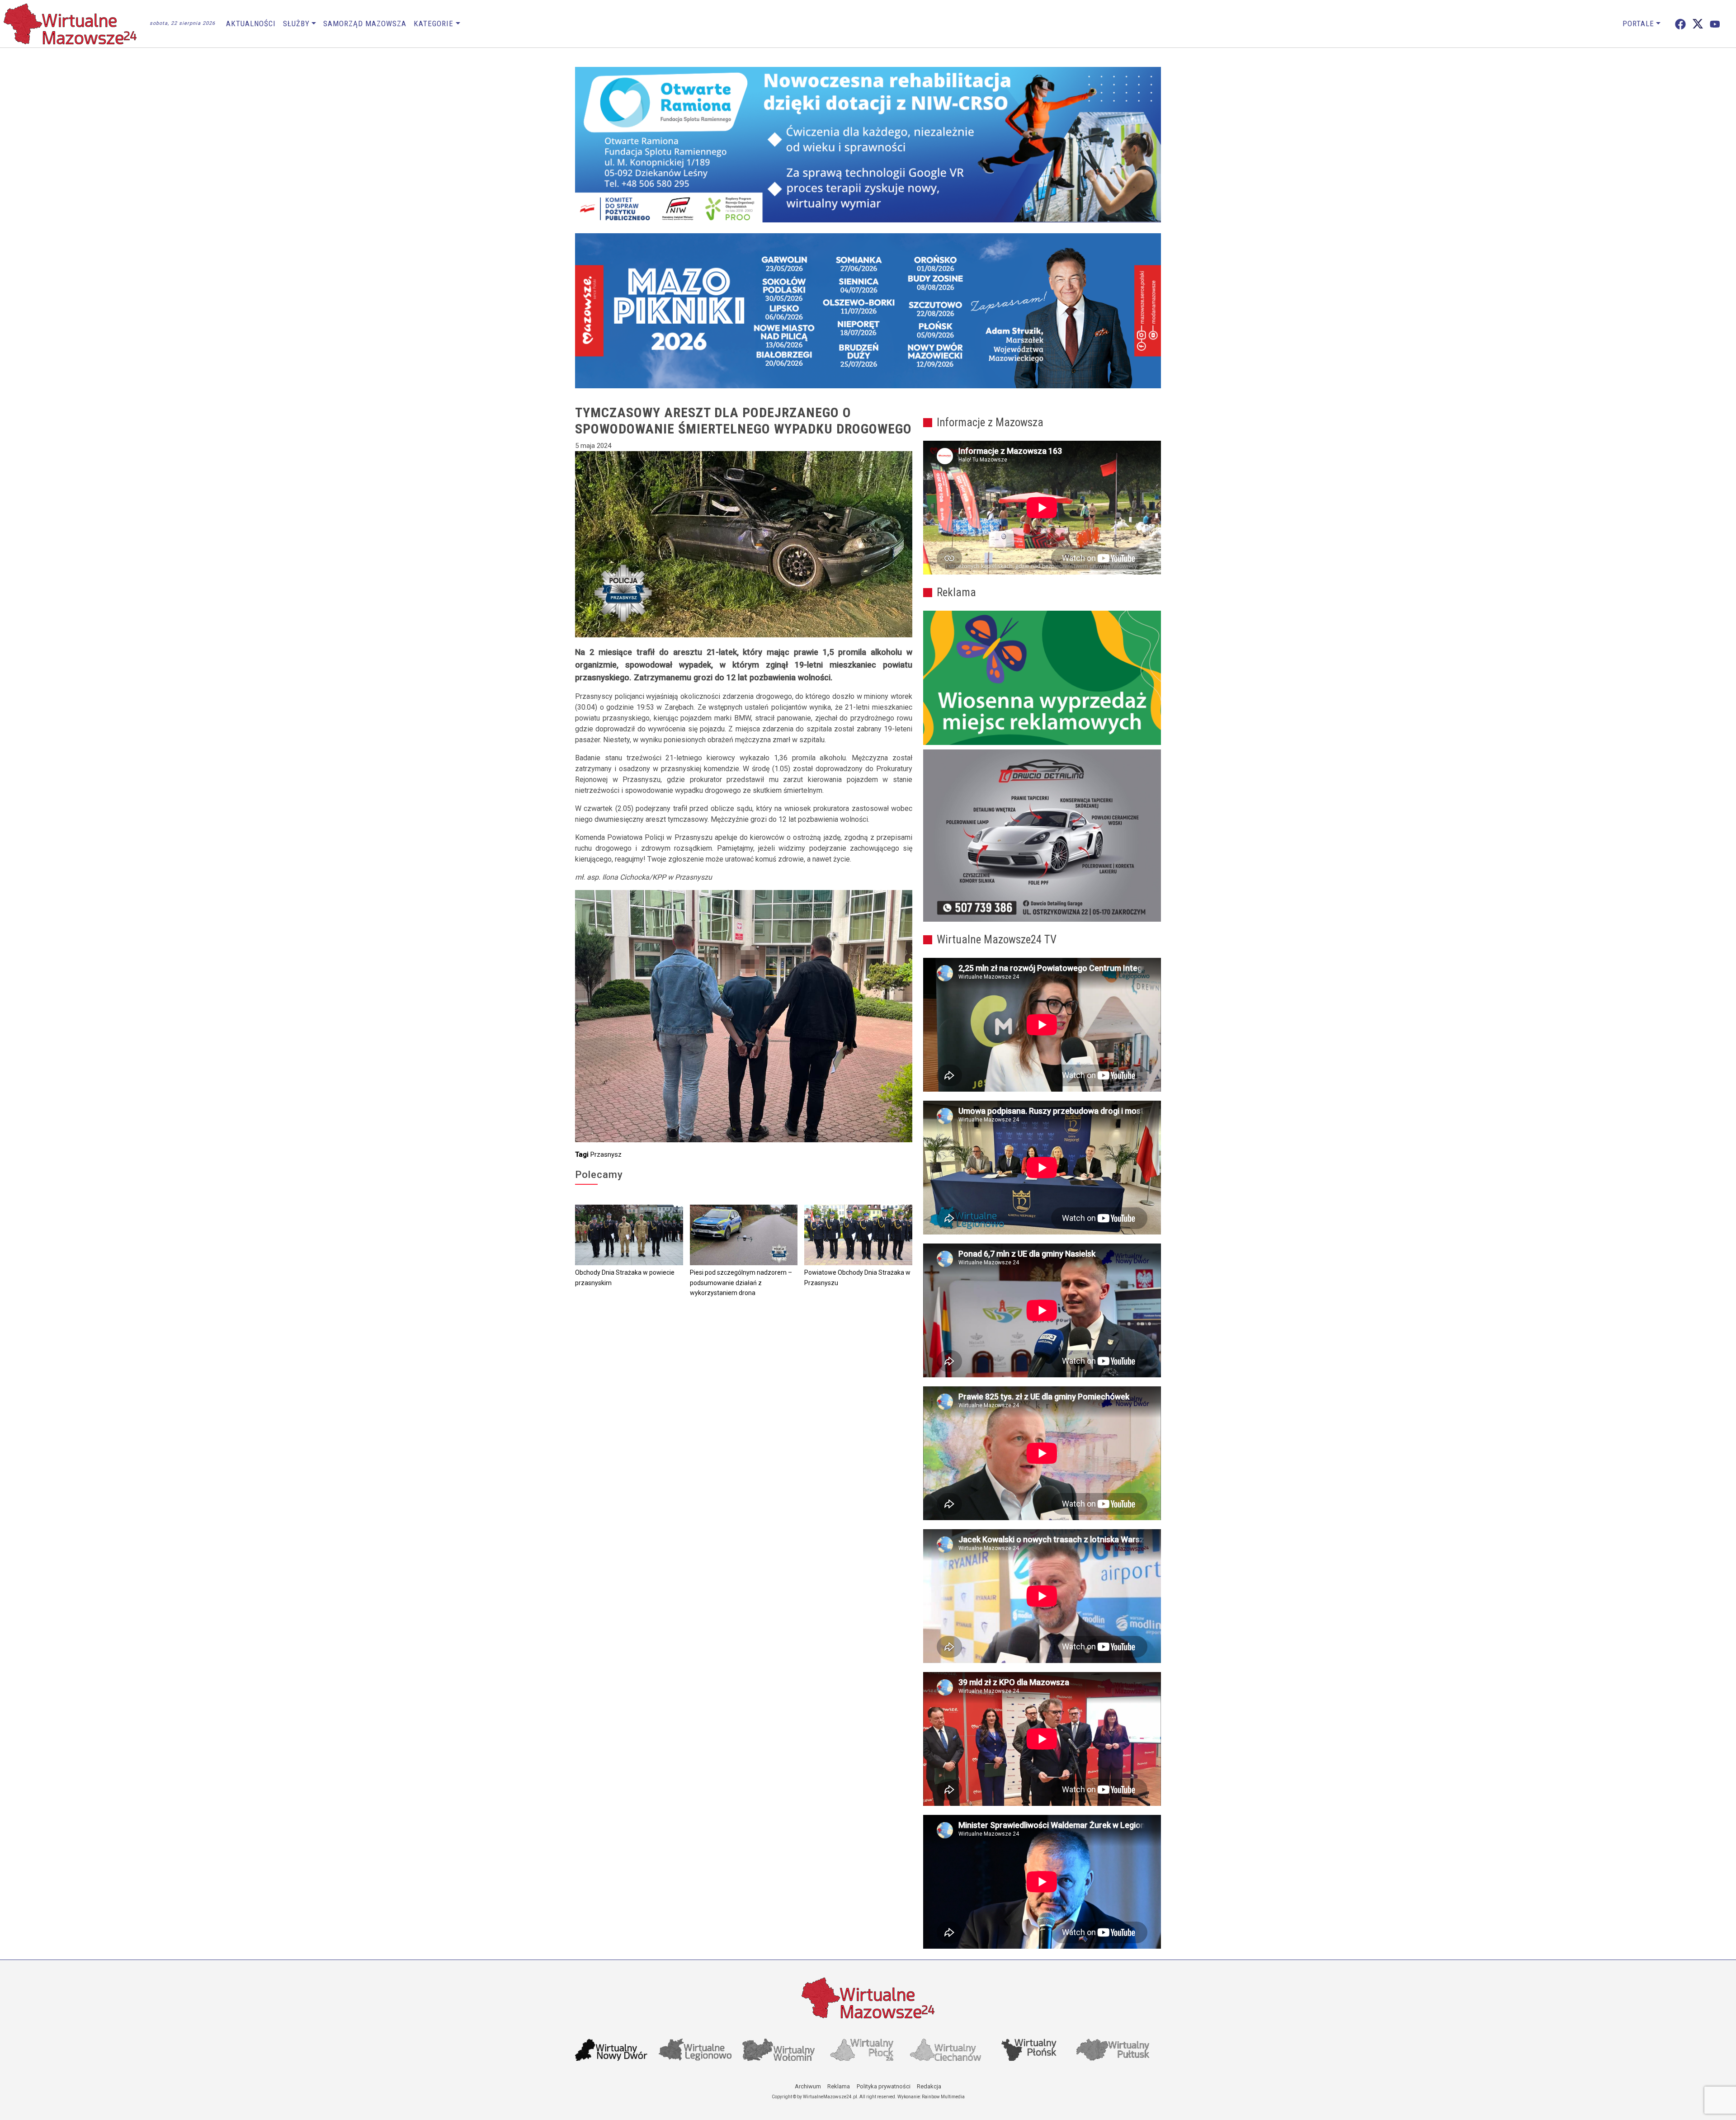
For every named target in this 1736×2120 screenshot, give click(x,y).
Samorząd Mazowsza (365, 24)
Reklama (839, 2086)
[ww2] (1042, 678)
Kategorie (434, 24)
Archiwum (808, 2086)
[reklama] (1042, 836)
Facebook (1680, 24)
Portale (1638, 24)
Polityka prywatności (884, 2086)
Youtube (1715, 24)
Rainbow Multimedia (943, 2097)
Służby (296, 24)
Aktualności (251, 24)
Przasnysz (606, 1154)
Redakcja (929, 2086)
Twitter (1698, 24)
